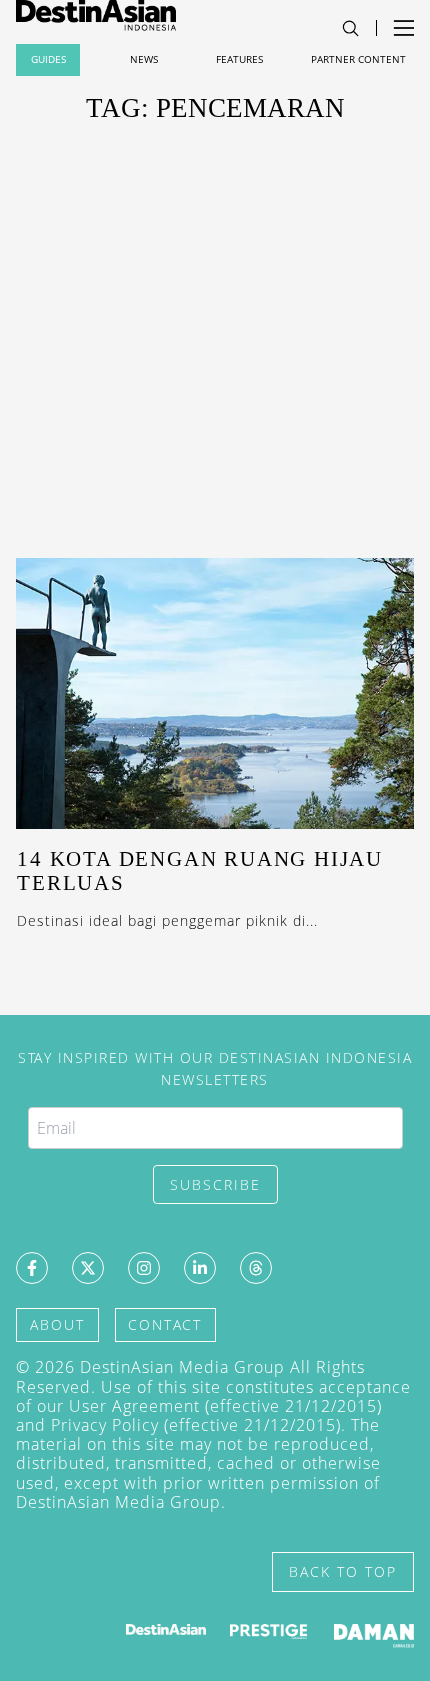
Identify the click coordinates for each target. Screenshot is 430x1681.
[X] (88, 1268)
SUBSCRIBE (215, 1184)
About (57, 1324)
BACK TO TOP (343, 1571)
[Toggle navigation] (350, 28)
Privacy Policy (105, 1425)
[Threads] (256, 1268)
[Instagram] (144, 1268)
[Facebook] (32, 1268)
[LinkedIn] (200, 1268)
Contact (165, 1324)
